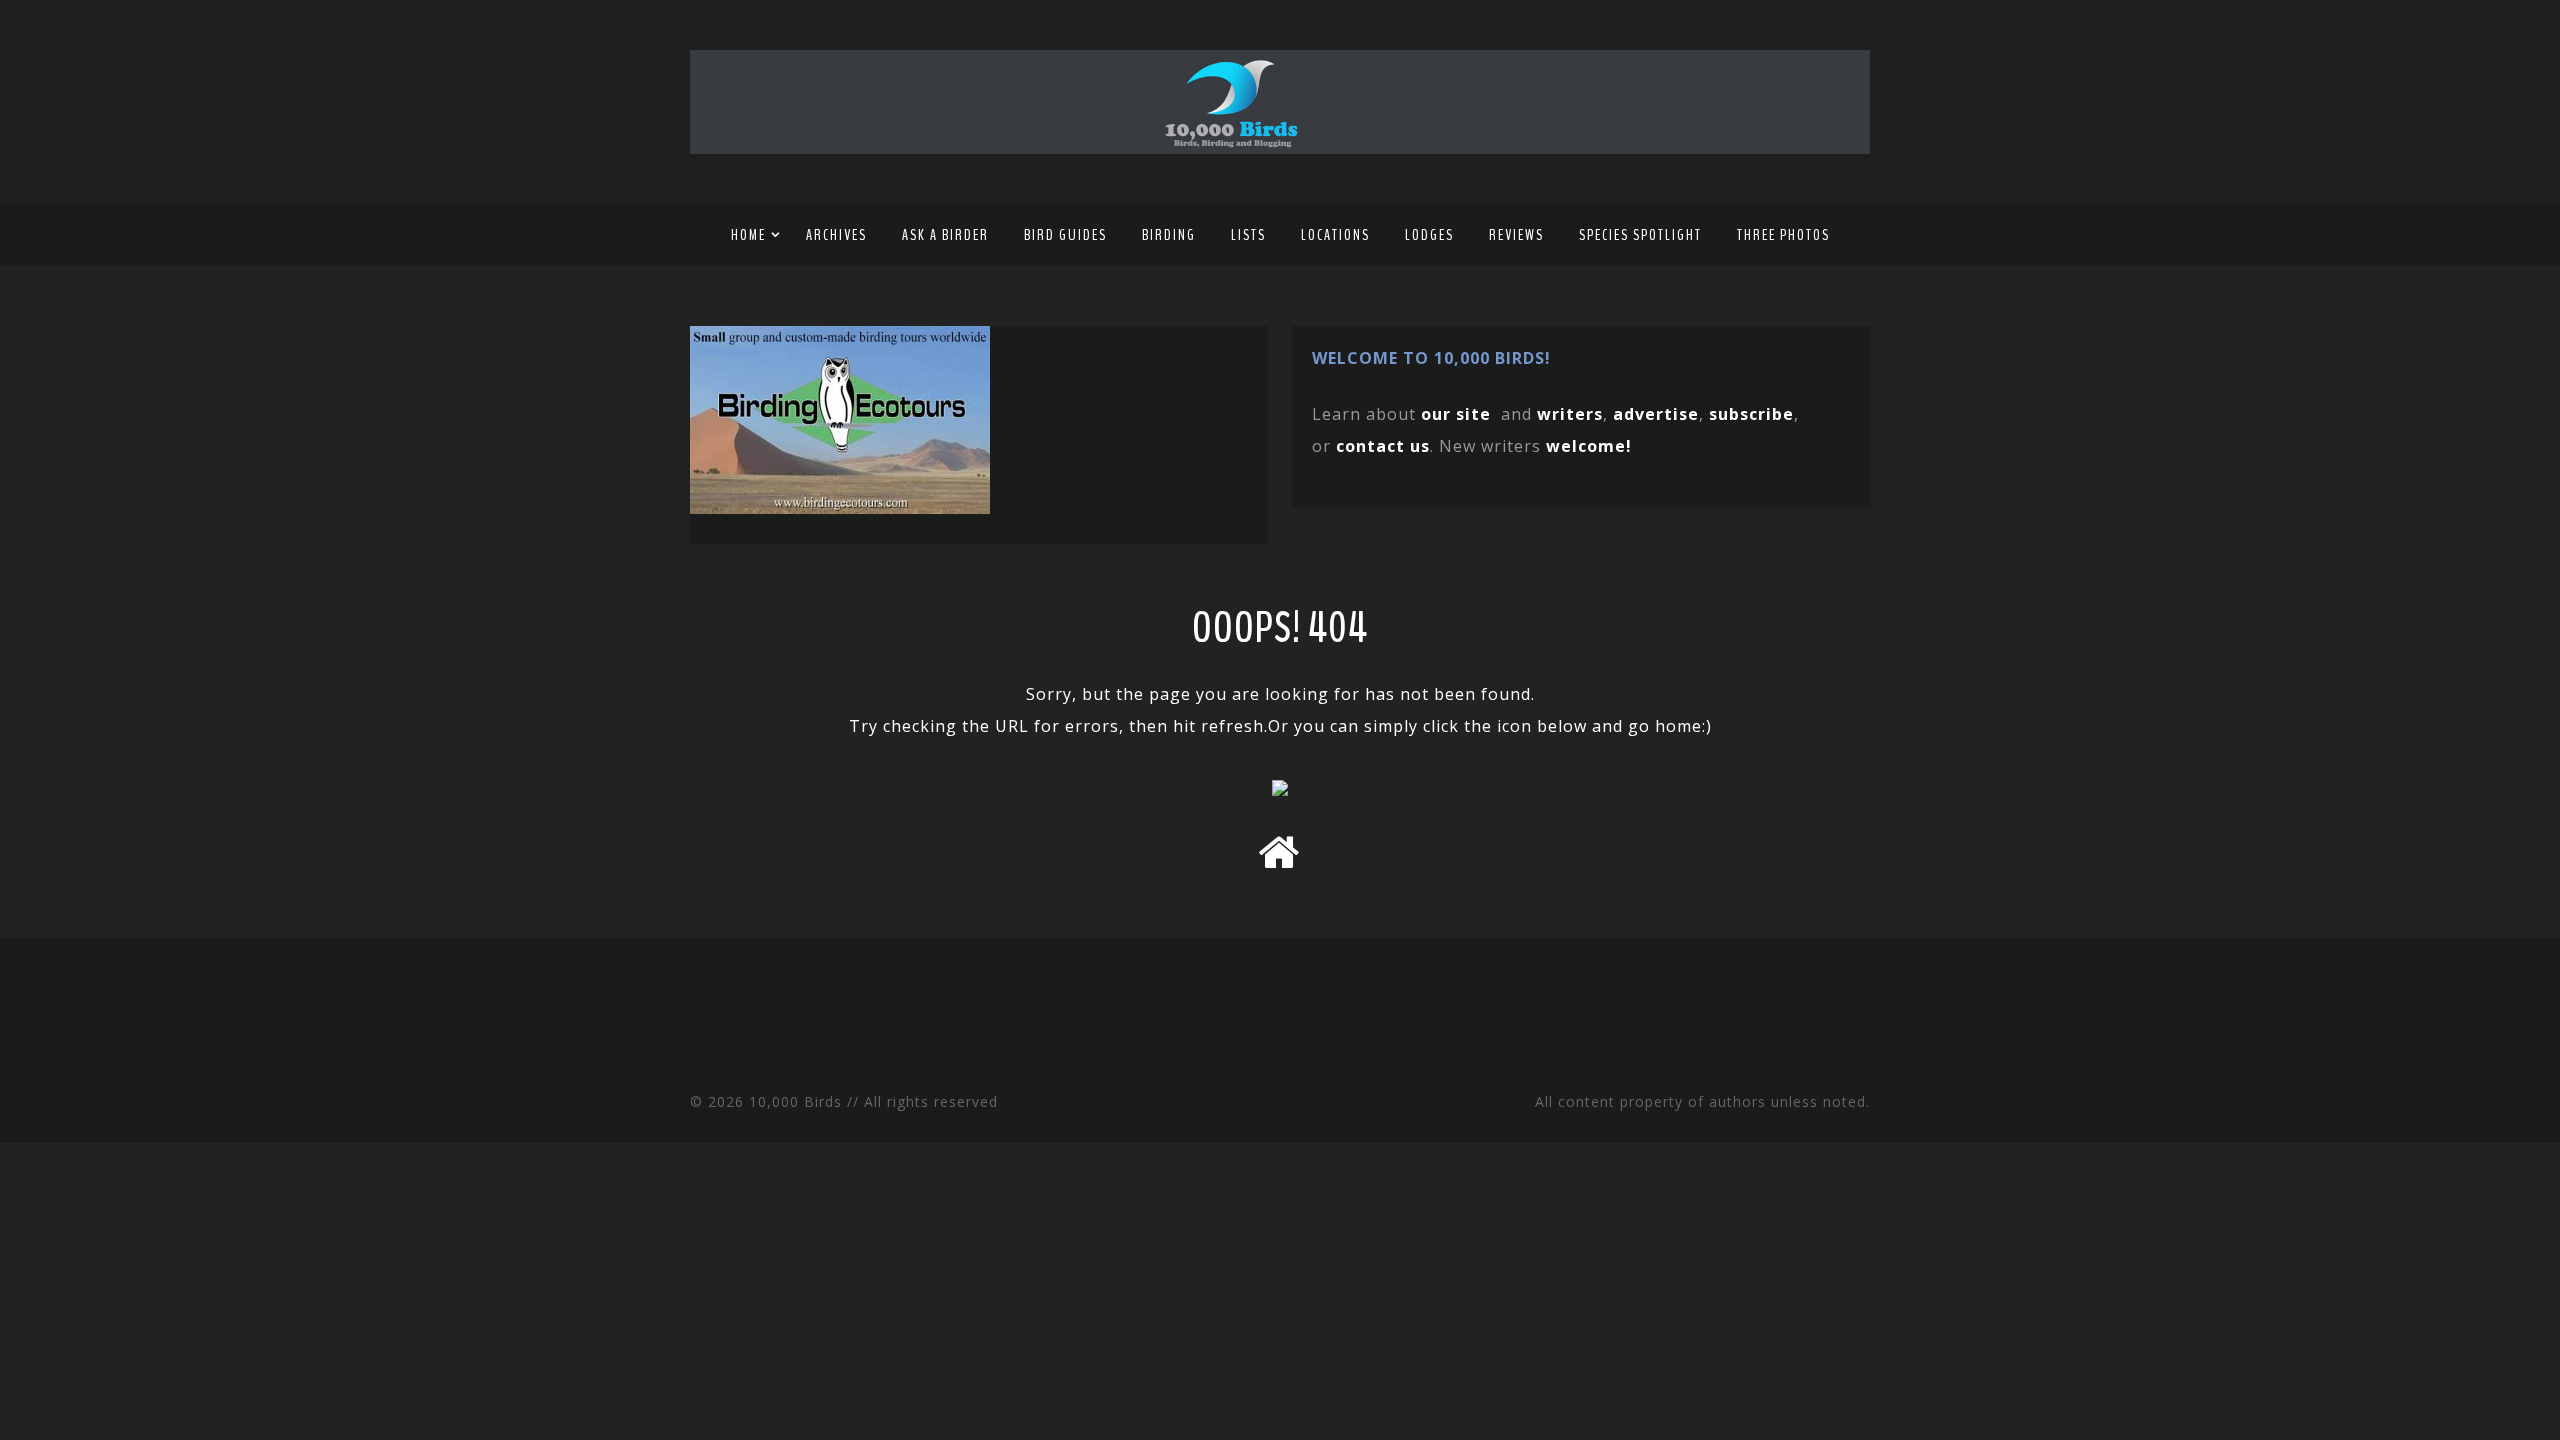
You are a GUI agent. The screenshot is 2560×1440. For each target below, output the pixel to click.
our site (1456, 414)
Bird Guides (1065, 235)
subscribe (1751, 414)
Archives (836, 235)
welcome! (1589, 446)
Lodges (1429, 235)
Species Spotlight (1640, 235)
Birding (1169, 235)
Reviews (1516, 235)
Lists (1248, 235)
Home (748, 235)
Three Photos (1783, 235)
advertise (1656, 414)
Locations (1335, 235)
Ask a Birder (945, 235)
